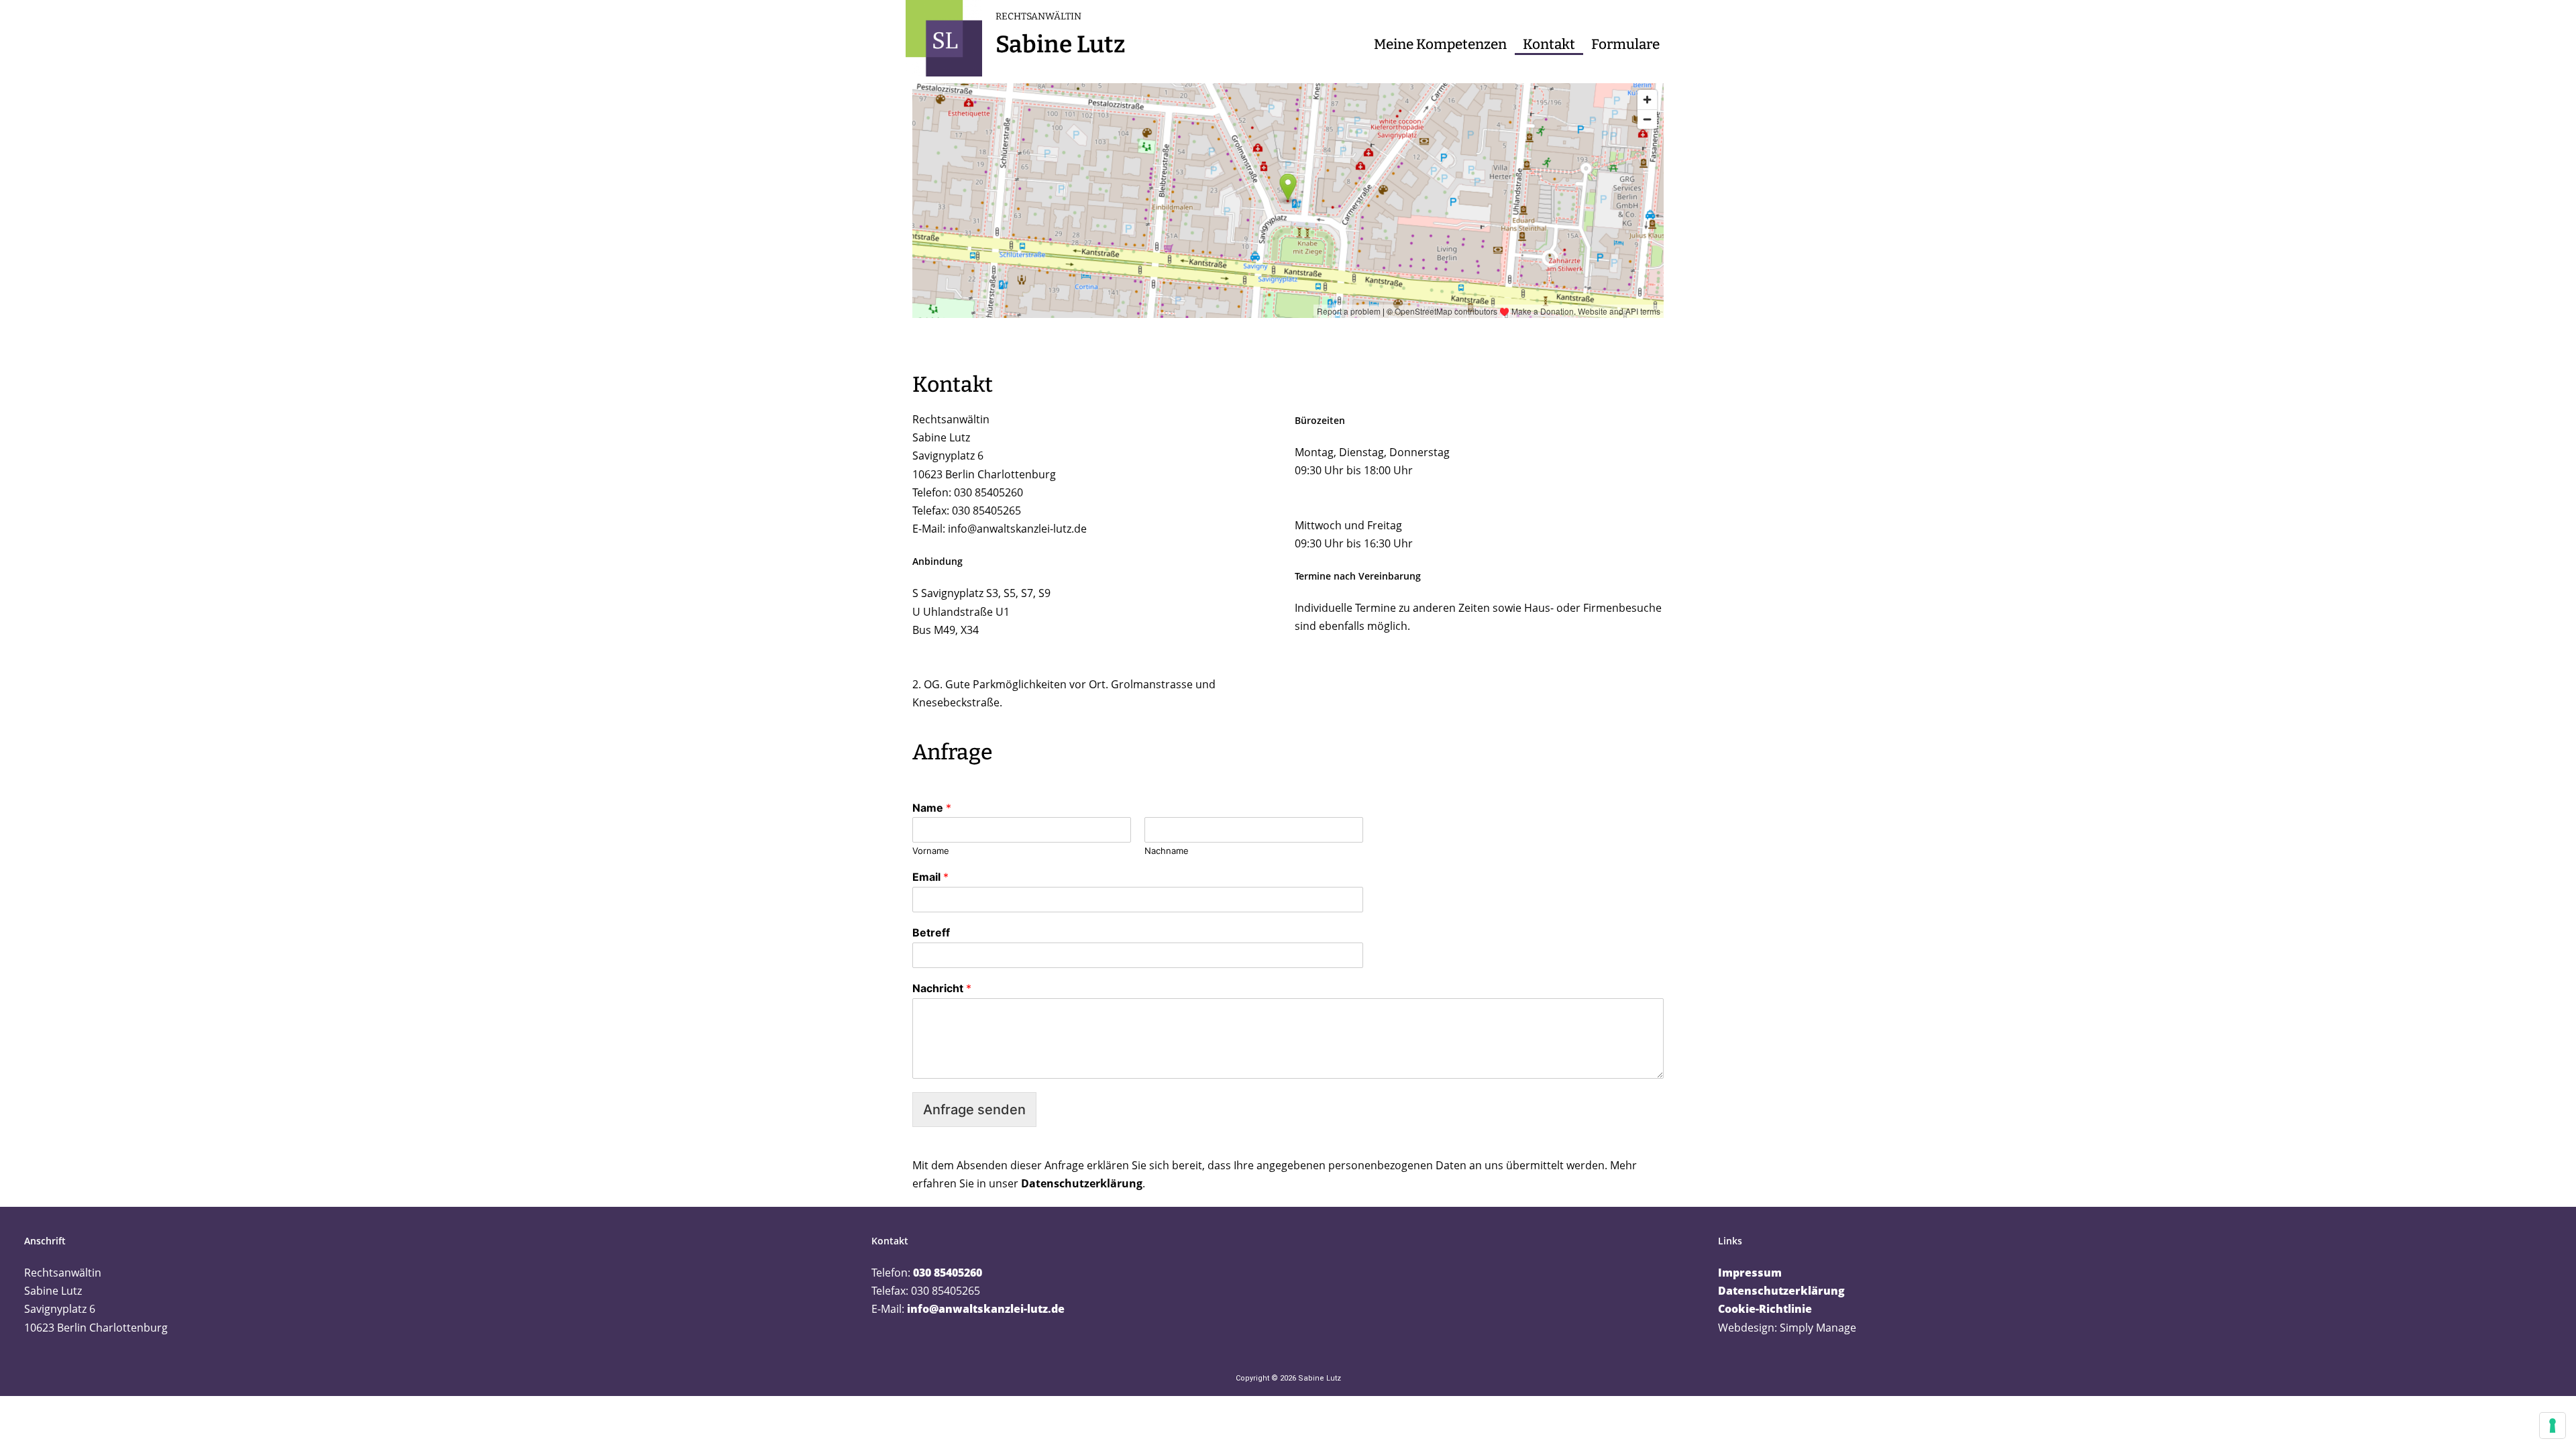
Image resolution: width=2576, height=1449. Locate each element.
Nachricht (942, 988)
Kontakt (1549, 45)
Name (932, 808)
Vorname (931, 851)
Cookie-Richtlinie (1765, 1309)
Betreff (931, 932)
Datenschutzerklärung (1082, 1183)
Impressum (1750, 1273)
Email (930, 877)
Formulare (1625, 45)
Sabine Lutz (1060, 44)
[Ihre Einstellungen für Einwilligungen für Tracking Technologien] (2553, 1426)
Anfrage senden (974, 1110)
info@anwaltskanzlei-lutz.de (1017, 529)
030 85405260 (948, 1273)
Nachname (1167, 851)
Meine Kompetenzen (1440, 45)
